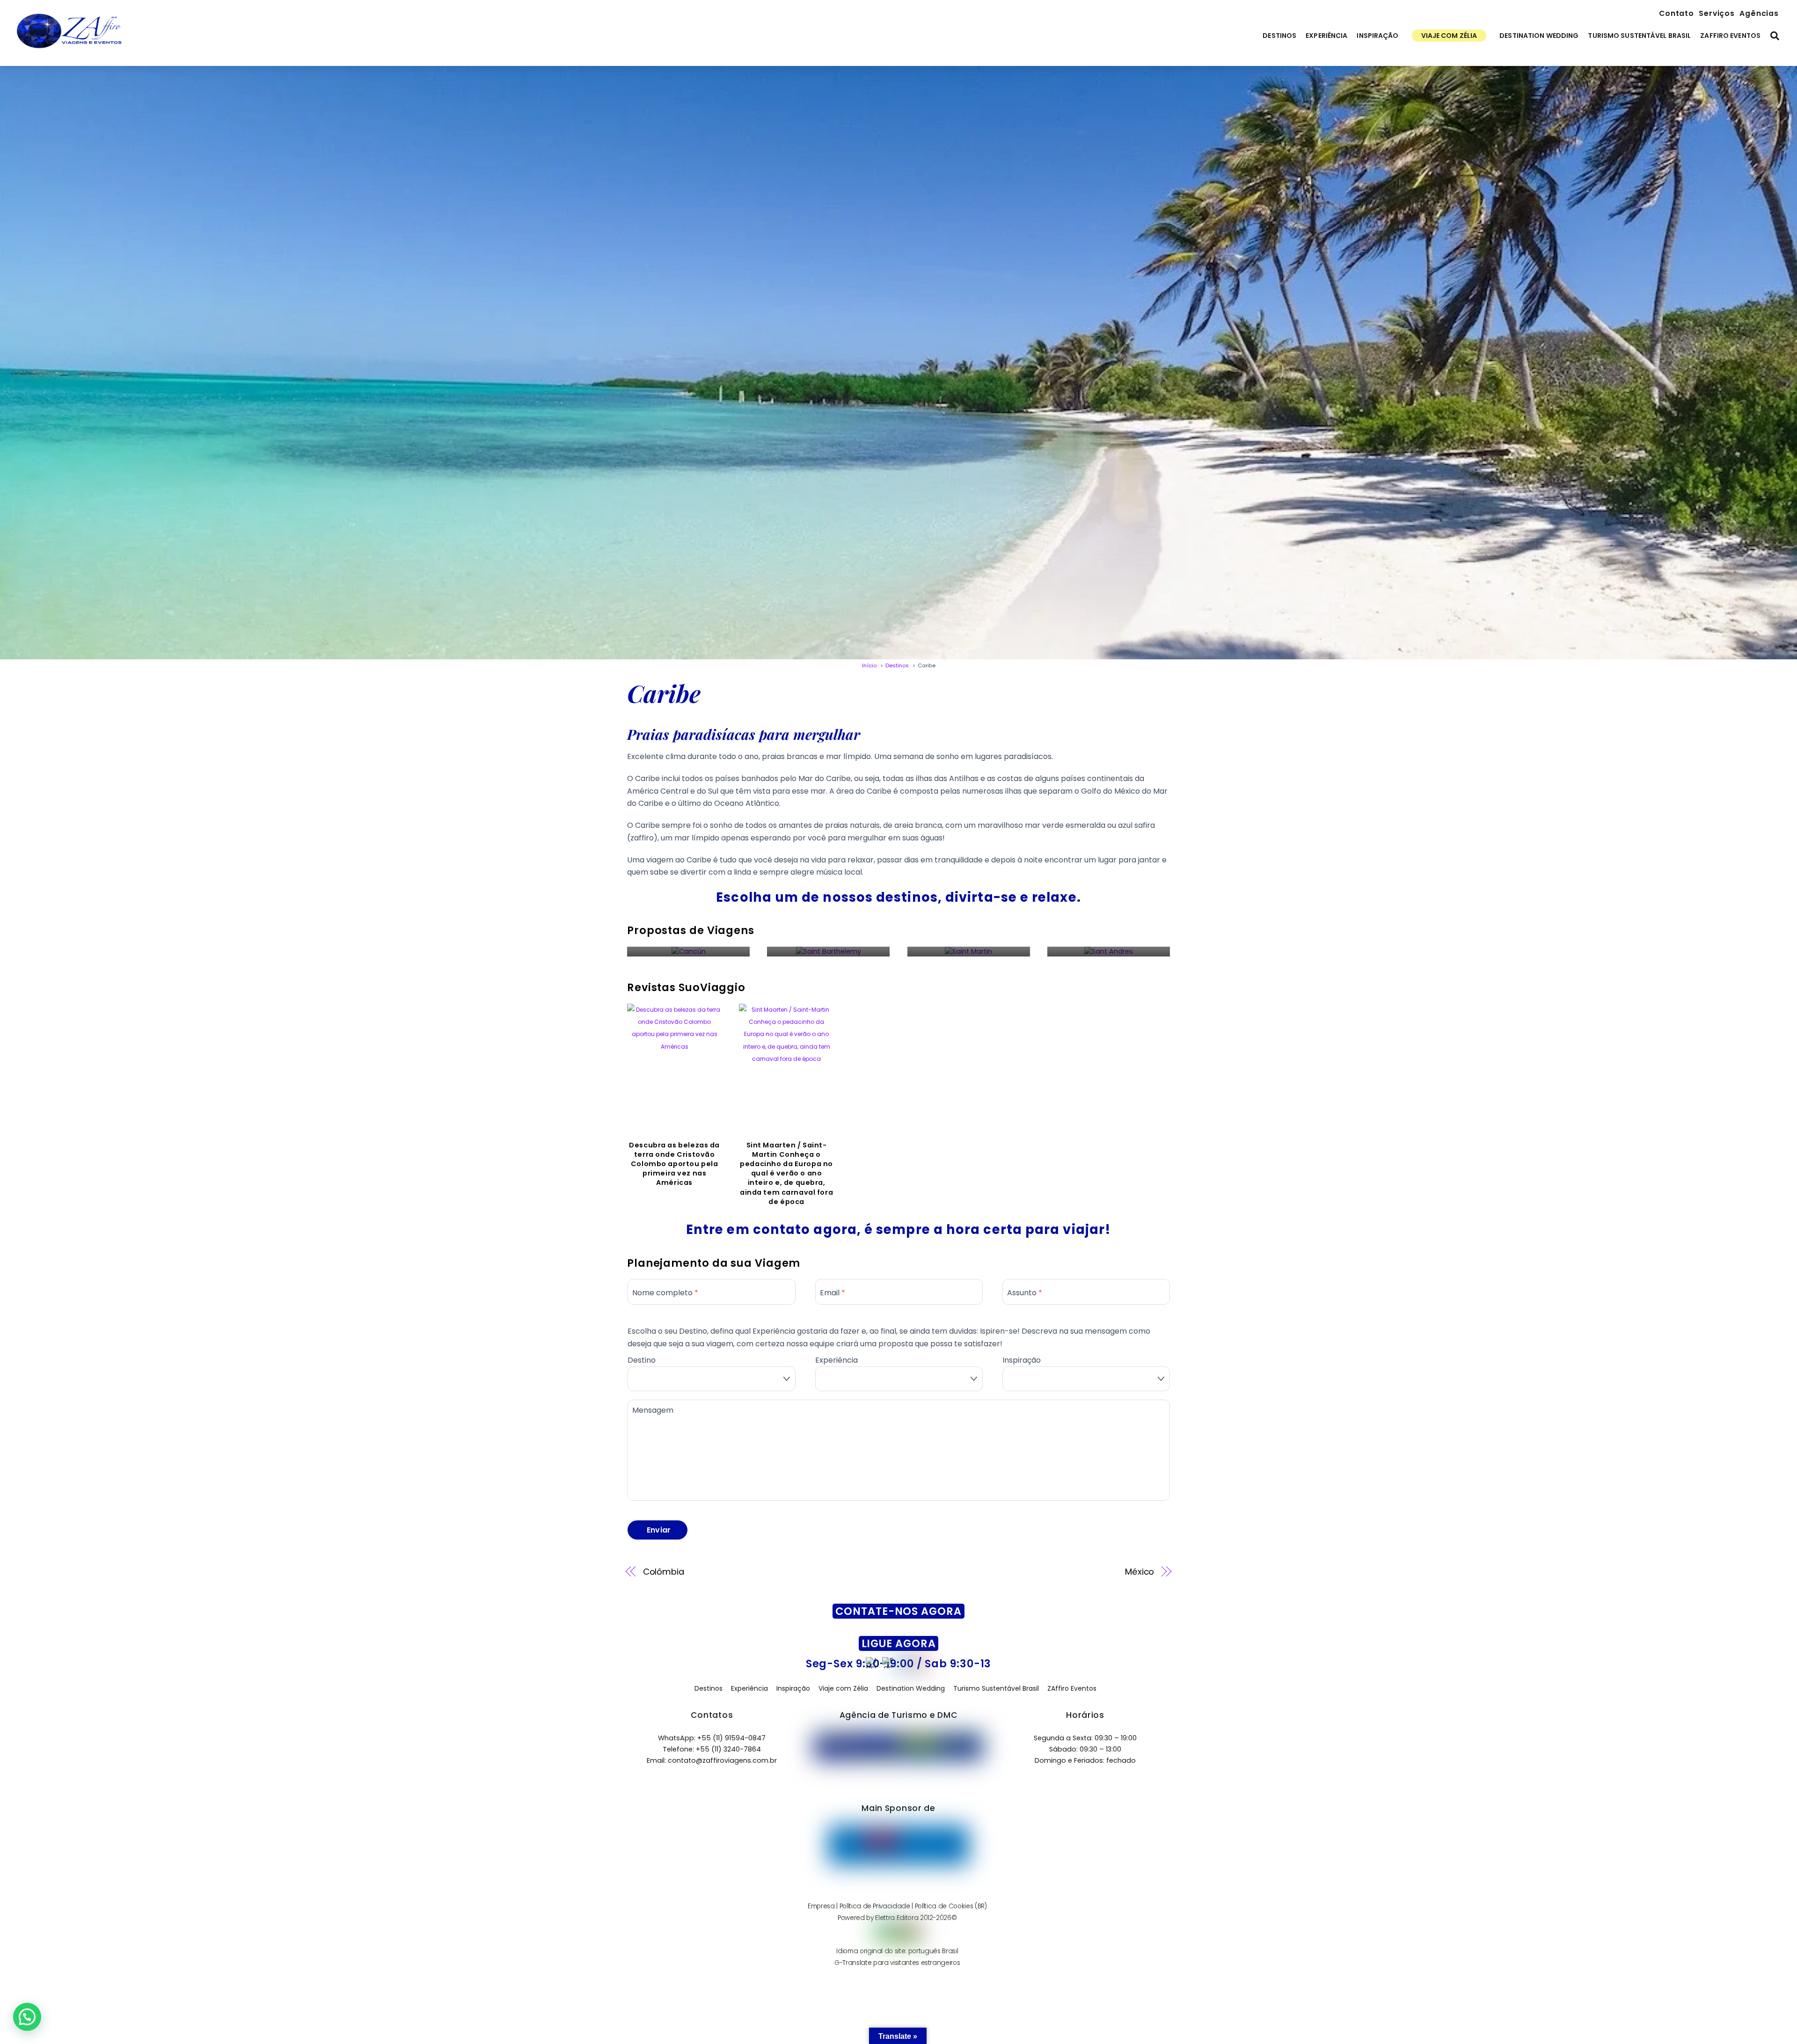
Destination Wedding (1539, 36)
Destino (642, 1360)
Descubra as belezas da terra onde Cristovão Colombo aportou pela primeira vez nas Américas (674, 1164)
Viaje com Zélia (1449, 36)
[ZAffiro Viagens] (69, 49)
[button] (27, 2017)
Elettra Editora (897, 1918)
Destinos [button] (709, 1688)
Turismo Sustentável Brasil (1639, 36)
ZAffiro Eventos (1730, 36)
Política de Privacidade (875, 1906)
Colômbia (664, 1572)
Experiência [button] (749, 1688)
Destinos (1279, 36)
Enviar (659, 1530)
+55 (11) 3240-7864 (728, 1749)
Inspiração (1377, 36)
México (1140, 1572)
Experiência (1326, 36)
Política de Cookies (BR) (951, 1906)
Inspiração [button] (793, 1688)
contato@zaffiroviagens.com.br (722, 1760)
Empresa (821, 1906)
